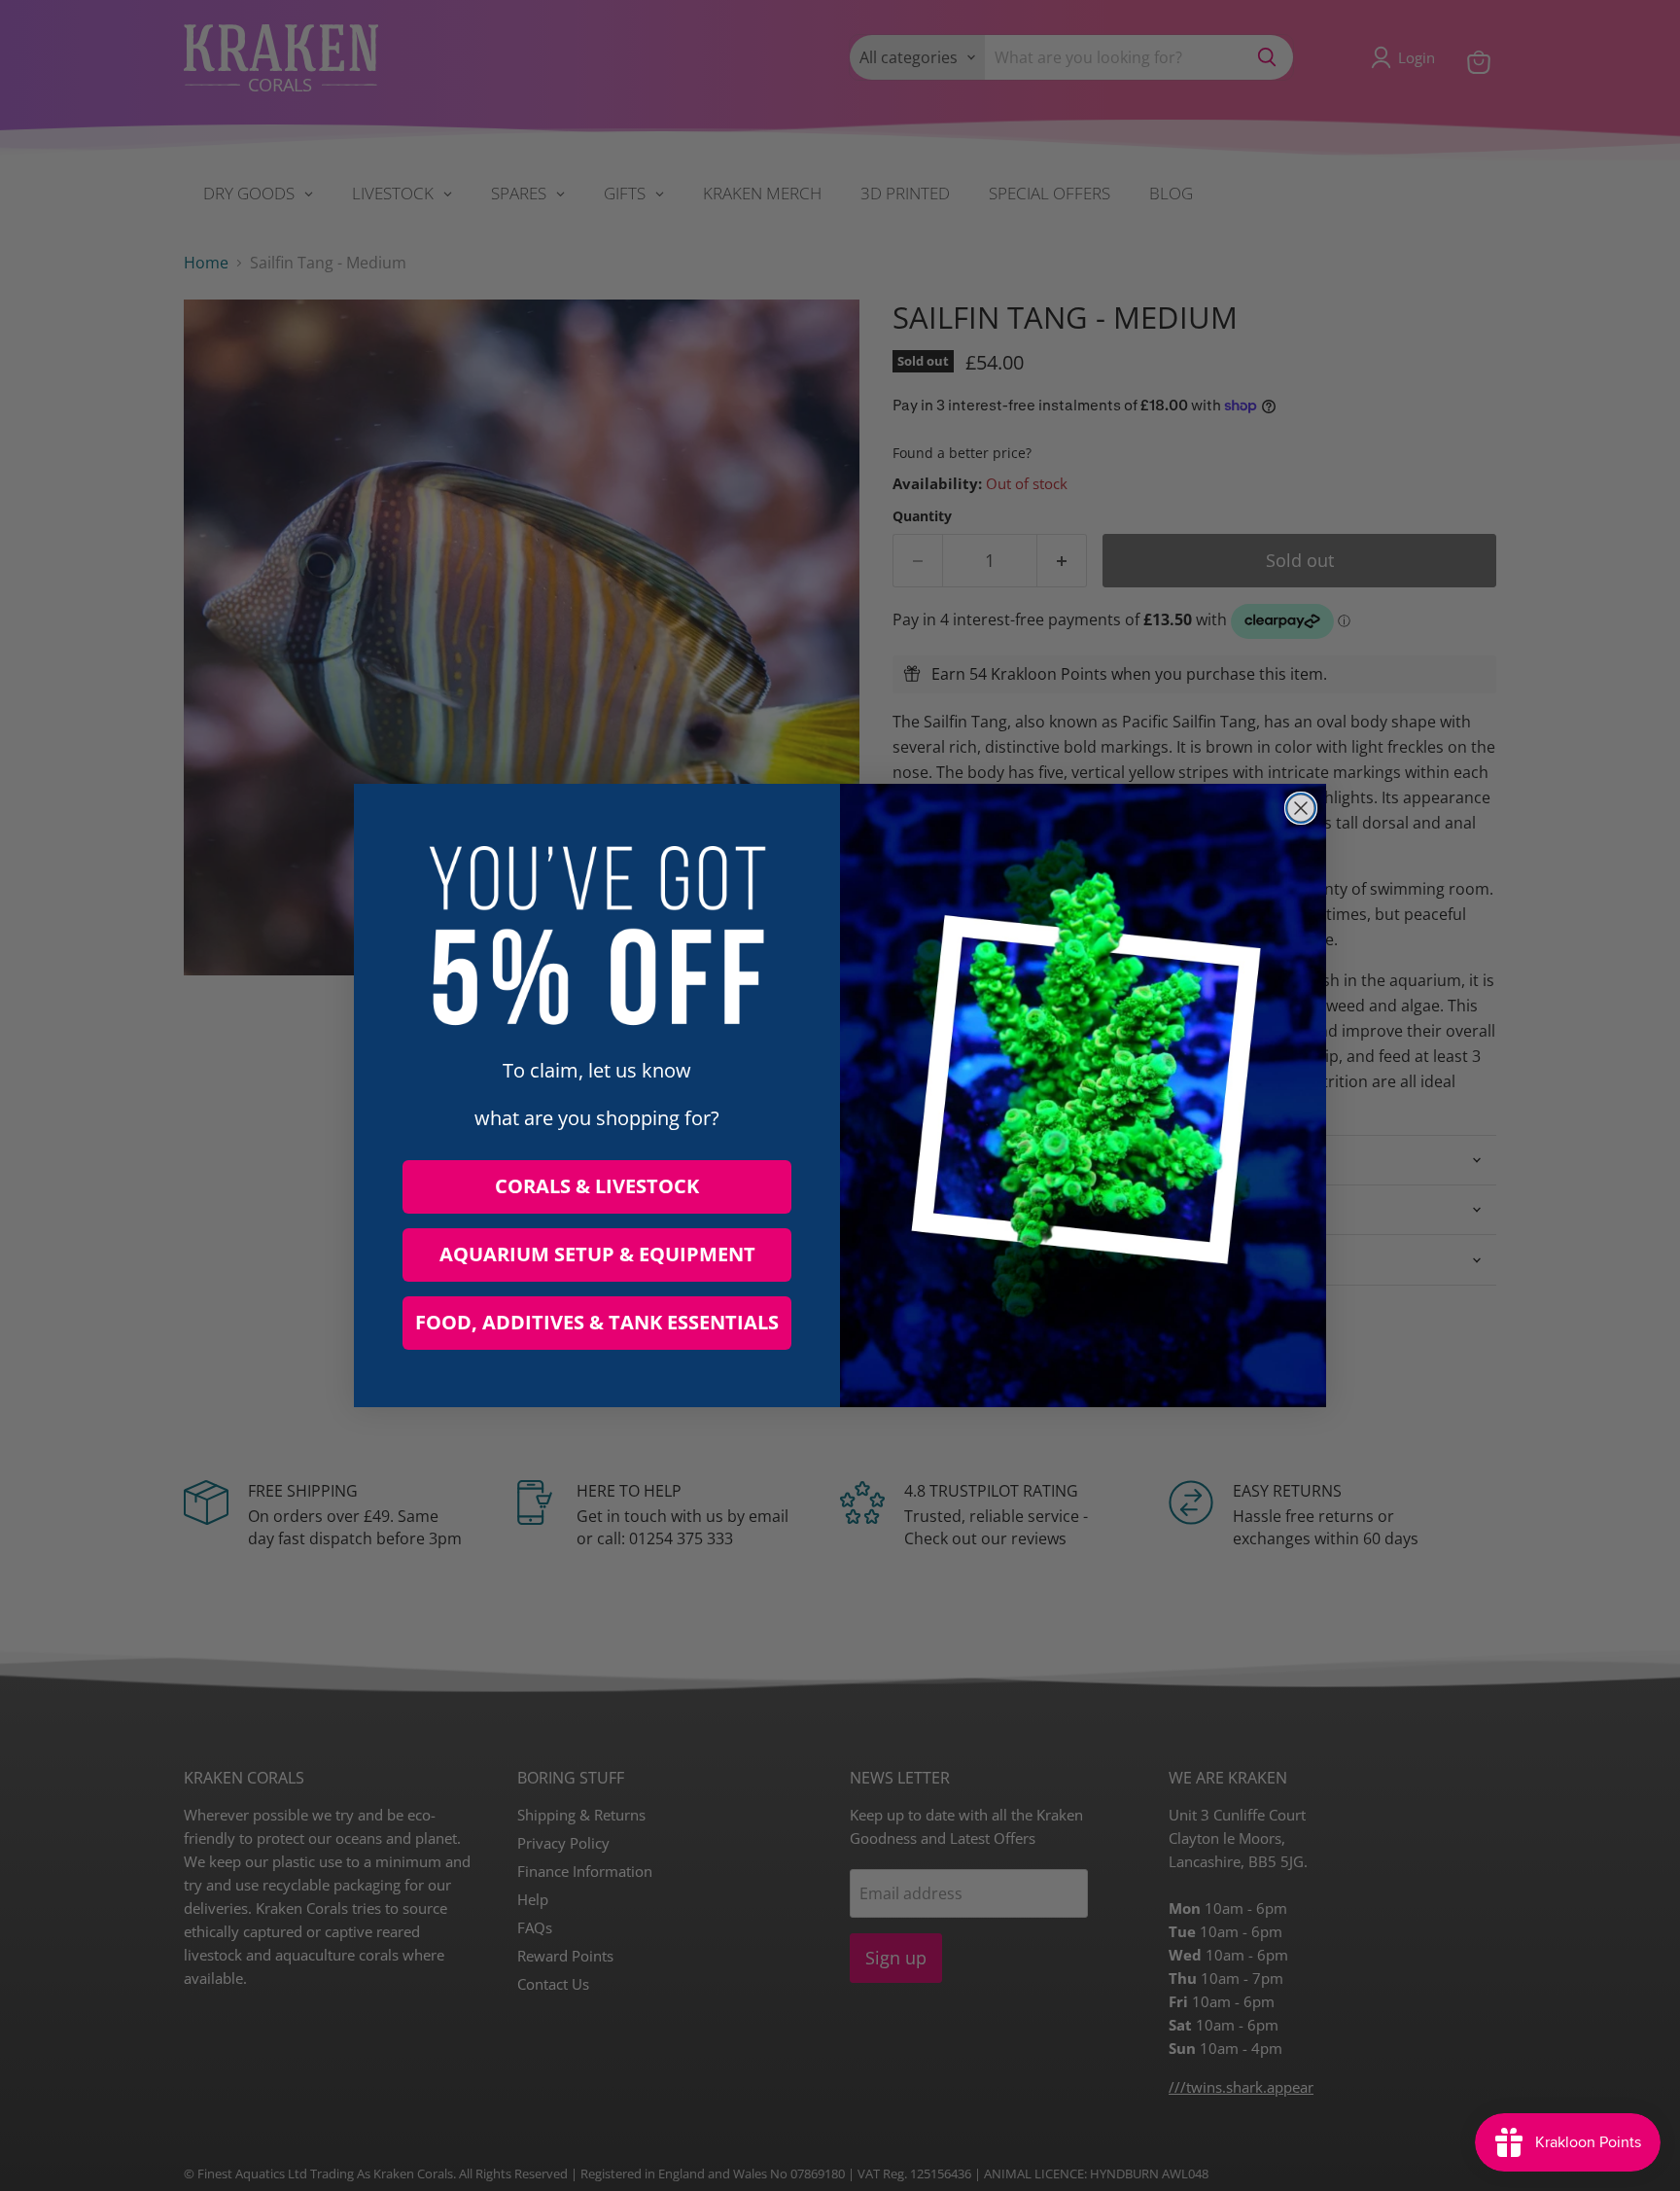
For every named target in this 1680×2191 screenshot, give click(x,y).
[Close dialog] (1301, 808)
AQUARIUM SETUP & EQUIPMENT (597, 1254)
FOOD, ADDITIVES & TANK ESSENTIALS (597, 1322)
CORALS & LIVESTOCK (597, 1186)
